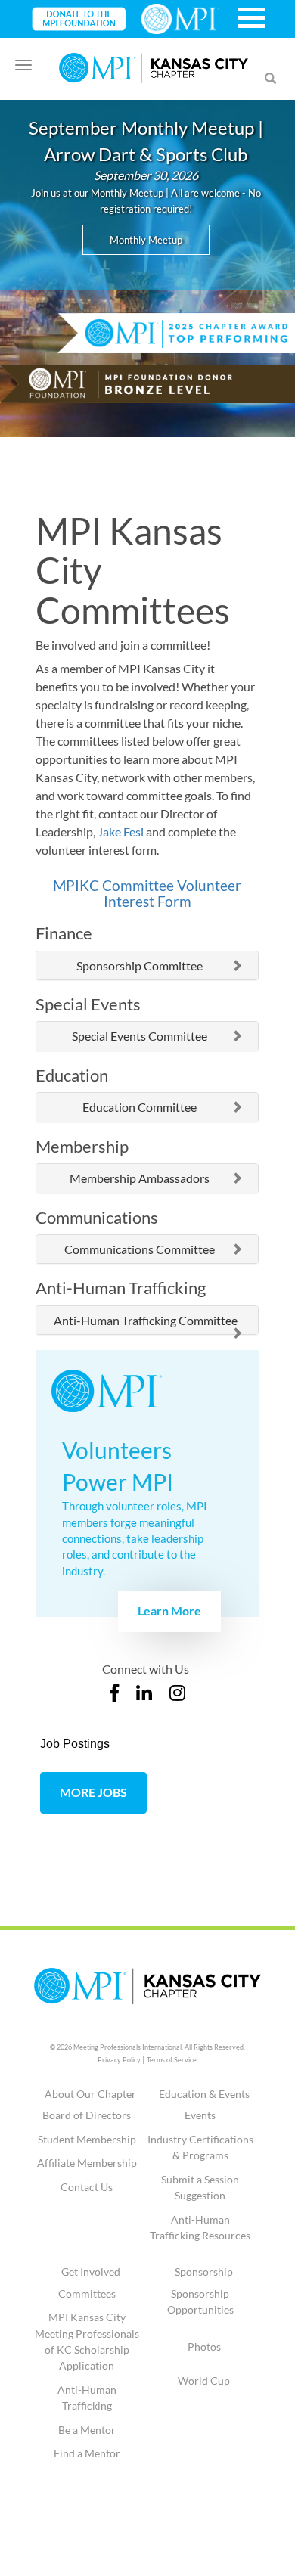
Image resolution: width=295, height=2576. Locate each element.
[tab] (147, 966)
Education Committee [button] (140, 1107)
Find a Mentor (87, 2453)
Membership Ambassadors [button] (140, 1178)
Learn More (169, 1611)
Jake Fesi (121, 832)
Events (200, 2115)
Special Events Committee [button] (140, 1036)
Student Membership (87, 2139)
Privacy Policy (119, 2060)
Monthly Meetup (146, 240)
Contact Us (87, 2187)
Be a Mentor (87, 2430)
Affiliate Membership (87, 2163)
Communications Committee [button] (140, 1249)
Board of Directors (87, 2115)
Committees (87, 2294)
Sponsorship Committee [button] (140, 966)
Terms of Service (172, 2060)
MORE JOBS (93, 1792)
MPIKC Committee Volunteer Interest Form (147, 893)
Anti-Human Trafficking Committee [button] (146, 1321)
